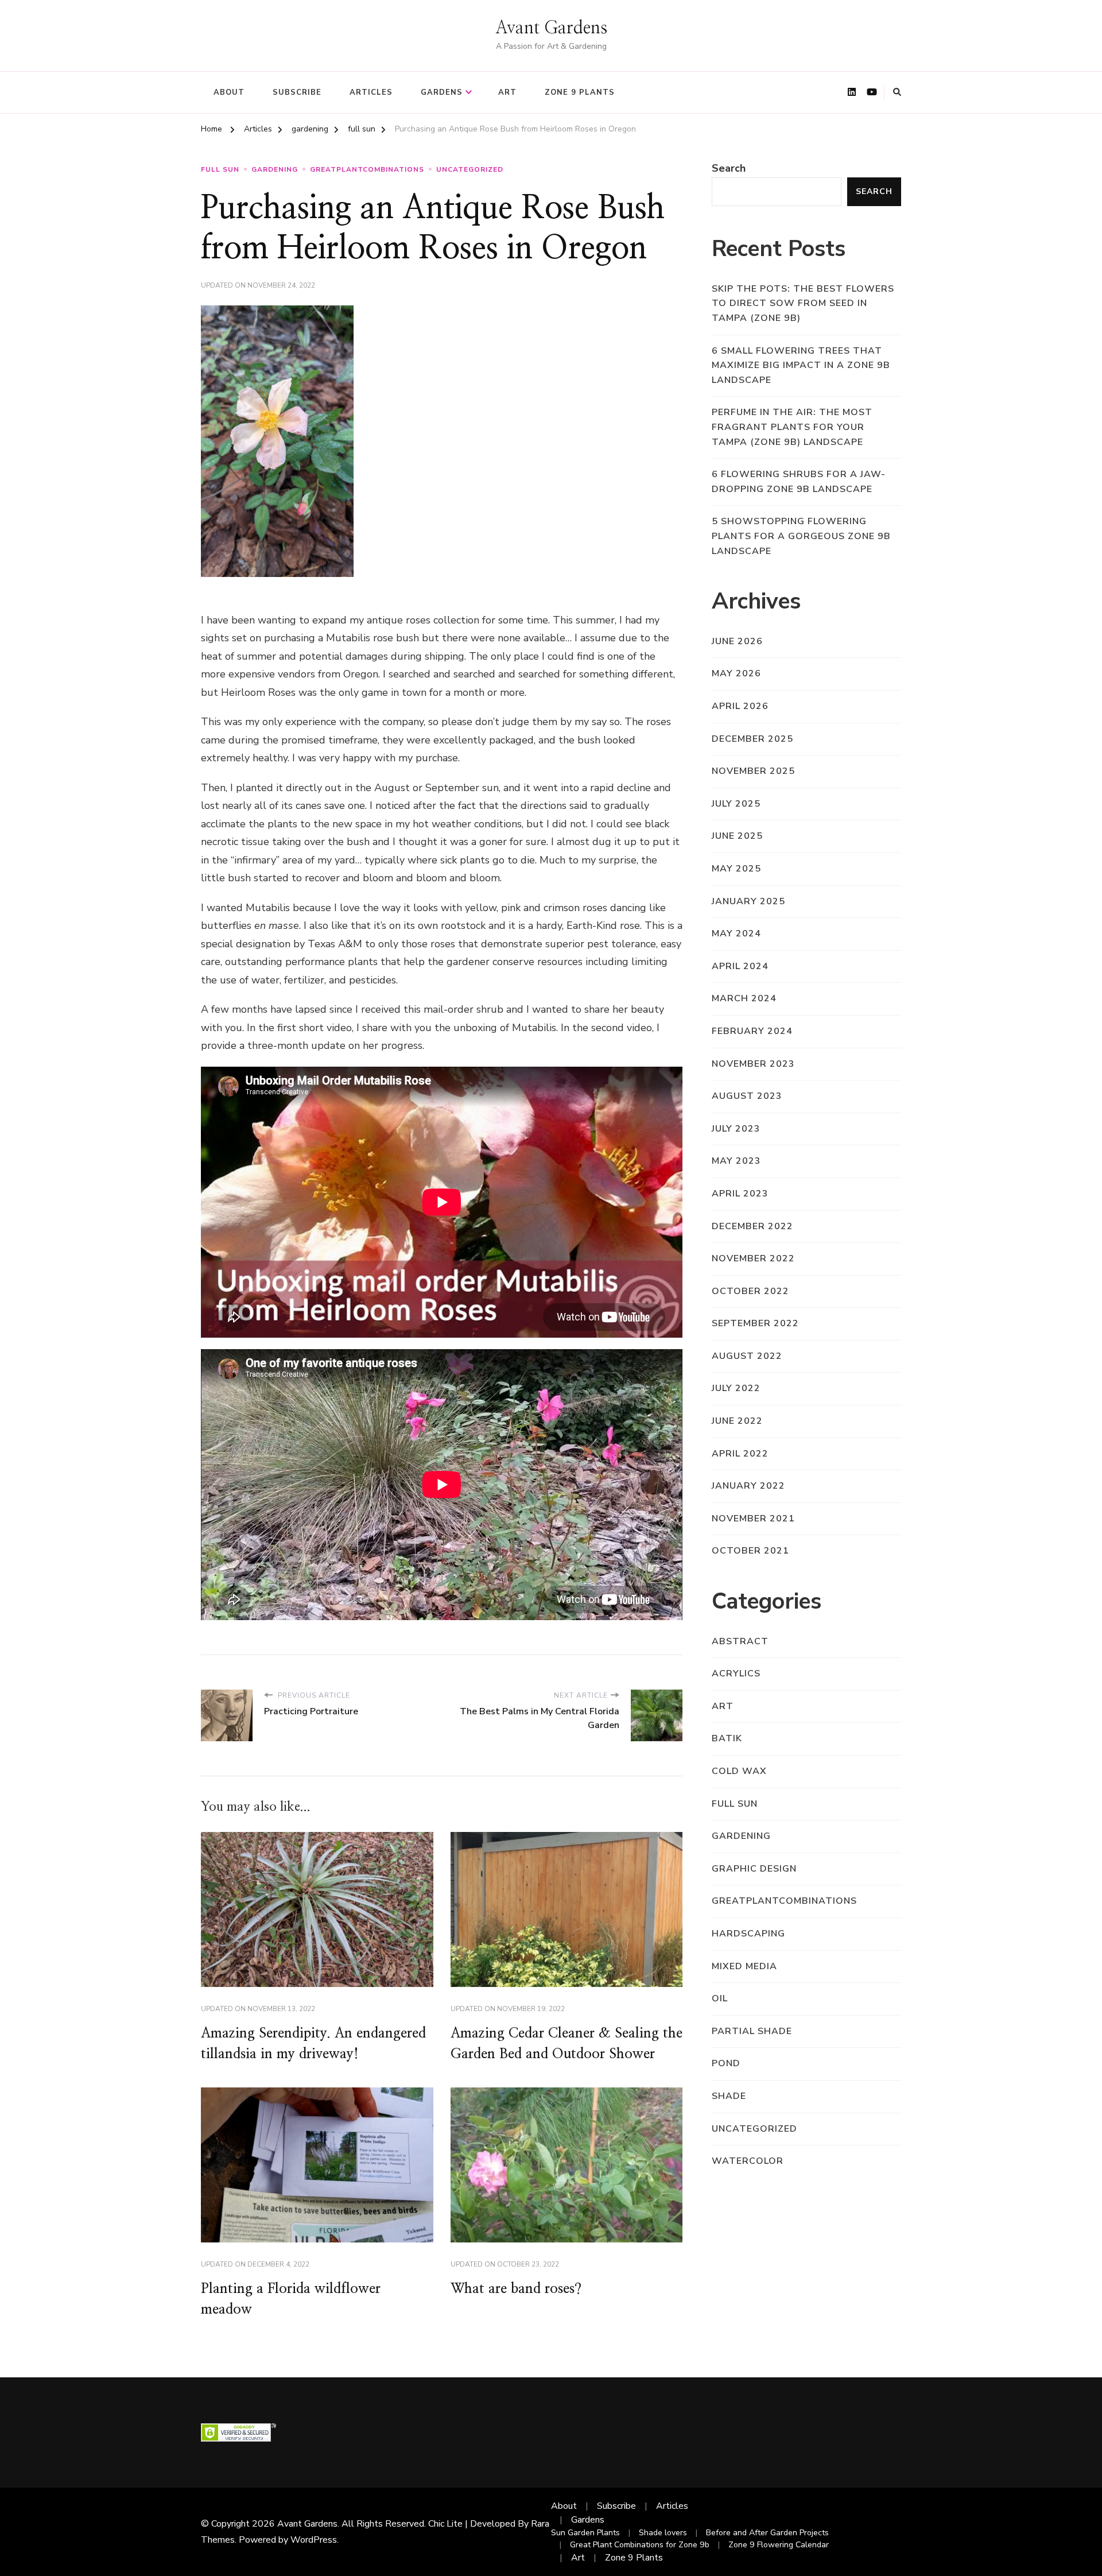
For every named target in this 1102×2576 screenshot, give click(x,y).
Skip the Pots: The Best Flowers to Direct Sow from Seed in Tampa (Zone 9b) (803, 303)
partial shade (752, 2031)
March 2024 (744, 998)
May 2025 (736, 869)
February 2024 (752, 1031)
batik (727, 1738)
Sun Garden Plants (585, 2533)
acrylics (736, 1674)
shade (729, 2096)
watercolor (748, 2161)
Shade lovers (663, 2533)
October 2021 (750, 1551)
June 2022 (737, 1421)
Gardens (442, 92)
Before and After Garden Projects (767, 2533)
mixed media (744, 1966)
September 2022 (755, 1323)
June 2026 (737, 641)
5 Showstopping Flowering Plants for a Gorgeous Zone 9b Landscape (801, 536)
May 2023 (736, 1161)
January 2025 (748, 901)
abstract (740, 1641)
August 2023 (747, 1096)
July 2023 (736, 1129)
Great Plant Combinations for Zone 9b (640, 2545)
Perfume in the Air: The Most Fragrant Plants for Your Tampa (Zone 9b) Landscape (792, 427)
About (229, 92)
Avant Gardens (551, 28)
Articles (371, 92)
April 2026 (740, 706)
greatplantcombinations (367, 169)
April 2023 (740, 1194)
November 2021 (753, 1519)
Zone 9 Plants (580, 92)
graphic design (754, 1869)
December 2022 (752, 1226)
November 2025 (753, 771)
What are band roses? (516, 2289)
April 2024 (740, 966)
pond (726, 2063)
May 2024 (736, 933)
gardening (275, 169)
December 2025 (752, 739)
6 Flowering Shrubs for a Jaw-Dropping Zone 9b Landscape (799, 482)
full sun (220, 169)
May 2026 (736, 673)
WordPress (314, 2540)
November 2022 (753, 1258)
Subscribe (297, 92)
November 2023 (753, 1064)
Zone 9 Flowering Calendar (779, 2545)
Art (507, 92)
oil (720, 1998)
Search (729, 168)
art (723, 1706)
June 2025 (737, 836)
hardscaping (748, 1934)
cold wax (739, 1771)
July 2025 (736, 804)
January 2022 (748, 1486)
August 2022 (747, 1356)
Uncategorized (470, 169)
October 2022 (750, 1291)
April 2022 (740, 1454)
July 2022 (736, 1388)
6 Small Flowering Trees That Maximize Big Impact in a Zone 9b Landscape (801, 365)
